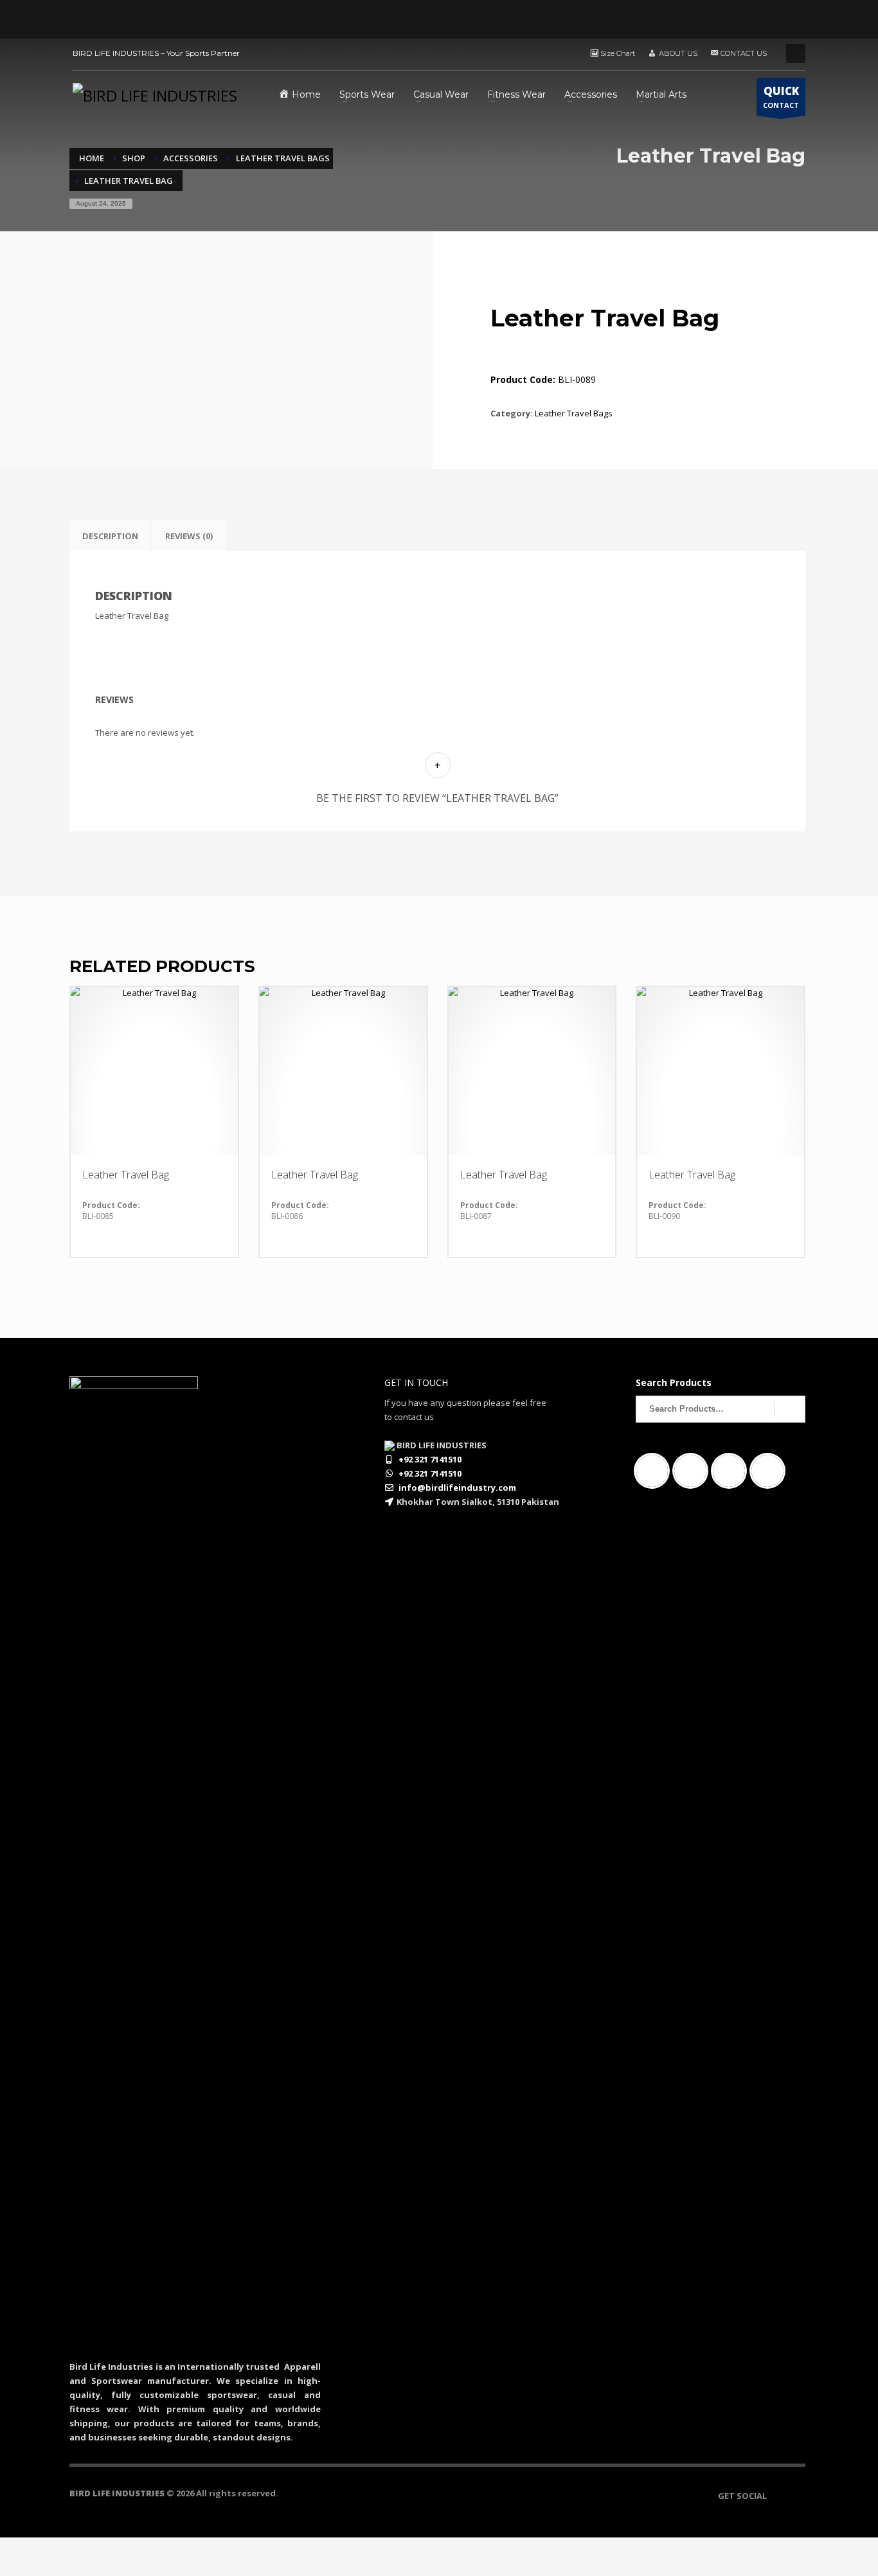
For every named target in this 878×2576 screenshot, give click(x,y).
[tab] (110, 536)
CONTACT (781, 97)
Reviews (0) (189, 536)
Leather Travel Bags (574, 413)
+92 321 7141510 (430, 1459)
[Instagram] (694, 1471)
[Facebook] (655, 1471)
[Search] (790, 1409)
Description (110, 536)
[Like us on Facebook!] (776, 2496)
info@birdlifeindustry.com (457, 1488)
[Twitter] (771, 1471)
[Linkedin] (732, 1471)
